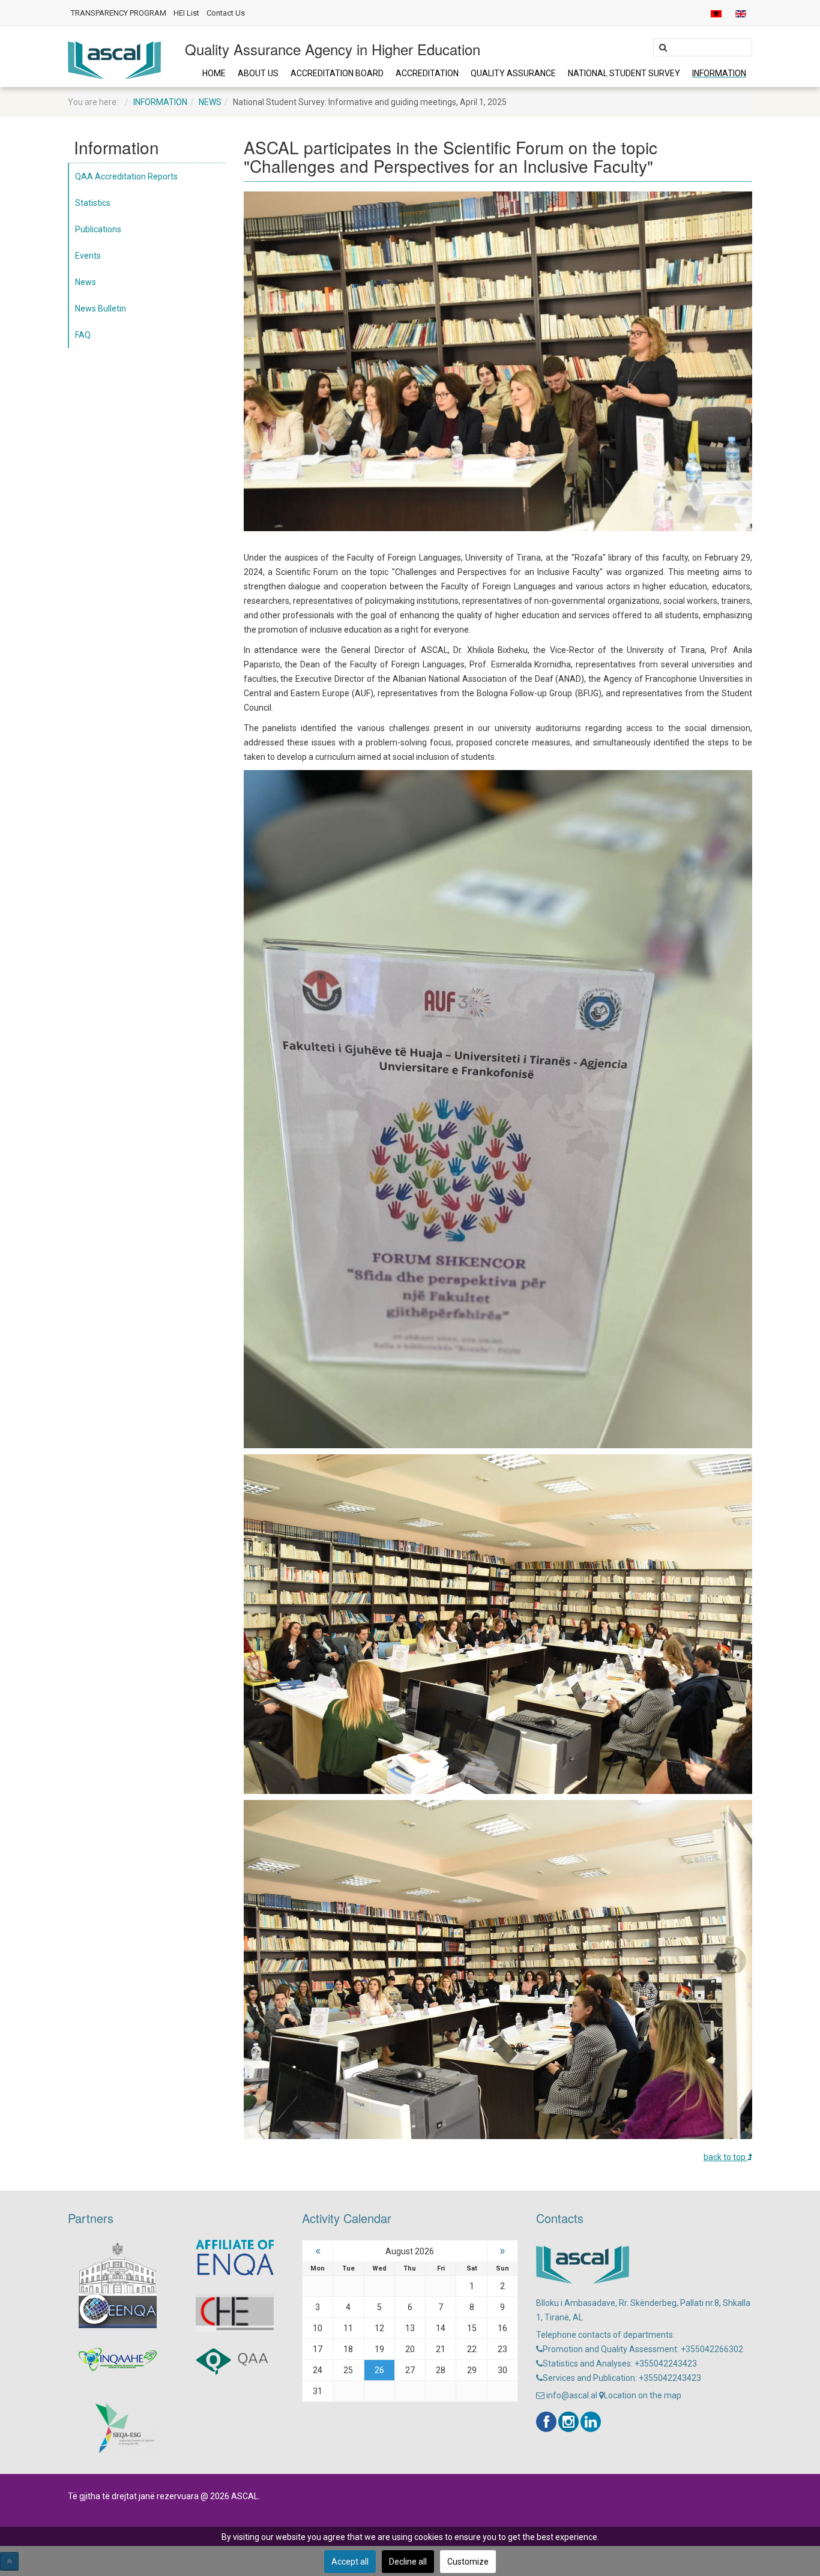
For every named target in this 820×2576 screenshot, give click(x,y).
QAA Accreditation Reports (126, 176)
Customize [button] (468, 2562)
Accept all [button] (350, 2562)
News (210, 102)
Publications (98, 229)
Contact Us (226, 13)
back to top (725, 2157)
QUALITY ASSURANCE (513, 73)
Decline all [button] (408, 2562)
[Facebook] (546, 2422)
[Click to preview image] (498, 361)
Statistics (93, 203)
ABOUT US (258, 73)
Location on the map (643, 2395)
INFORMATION (719, 73)
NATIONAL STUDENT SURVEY (624, 73)
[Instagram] (568, 2422)
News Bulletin (101, 308)
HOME (214, 73)
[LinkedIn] (591, 2422)
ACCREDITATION (427, 73)
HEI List (186, 13)
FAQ (83, 335)
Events (88, 256)
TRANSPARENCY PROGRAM (119, 13)
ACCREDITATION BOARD (337, 73)
